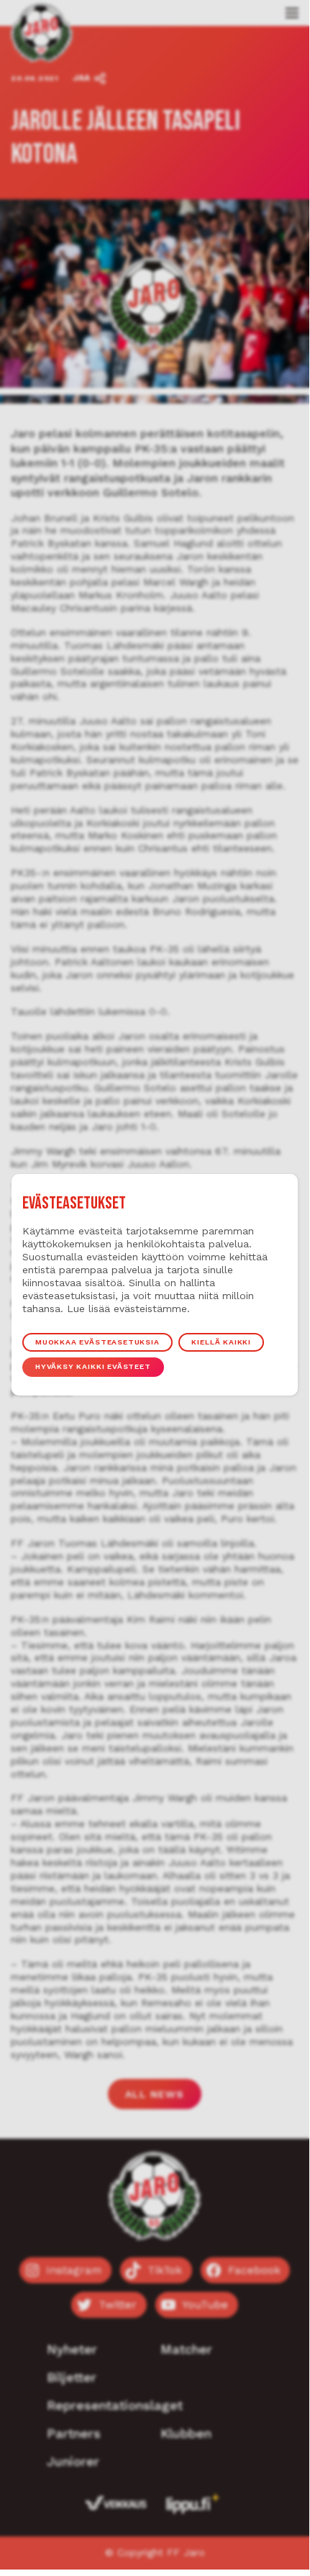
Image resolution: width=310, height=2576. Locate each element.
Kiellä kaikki (221, 1342)
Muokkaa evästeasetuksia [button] (97, 1342)
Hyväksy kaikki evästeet (93, 1366)
